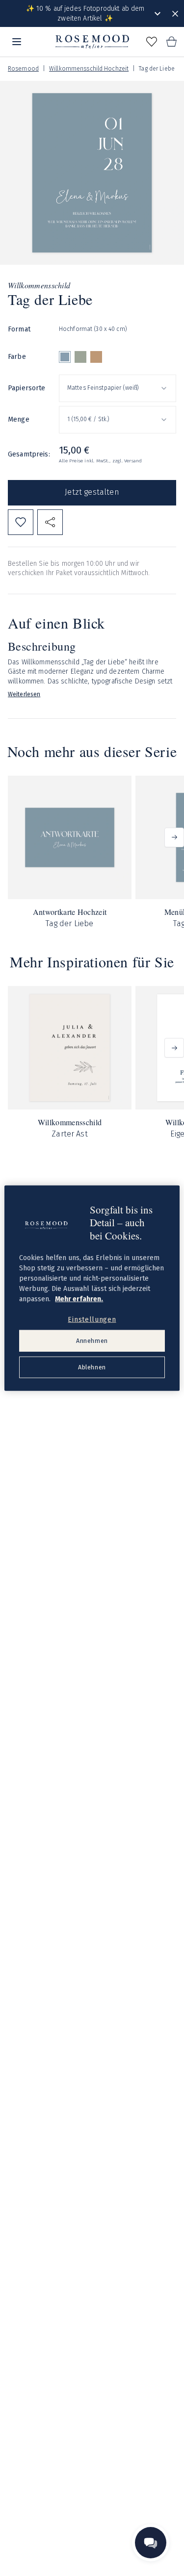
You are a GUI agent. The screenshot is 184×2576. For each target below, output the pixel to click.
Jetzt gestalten (92, 492)
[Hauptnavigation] (17, 42)
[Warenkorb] (171, 42)
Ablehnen (92, 1367)
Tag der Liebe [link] (157, 69)
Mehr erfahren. (79, 1299)
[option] (65, 357)
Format (19, 329)
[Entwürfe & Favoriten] (152, 42)
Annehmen (92, 1341)
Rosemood (23, 69)
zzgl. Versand (127, 461)
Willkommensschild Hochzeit (89, 69)
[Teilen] (50, 522)
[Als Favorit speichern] (21, 522)
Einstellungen (92, 1319)
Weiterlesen (24, 694)
